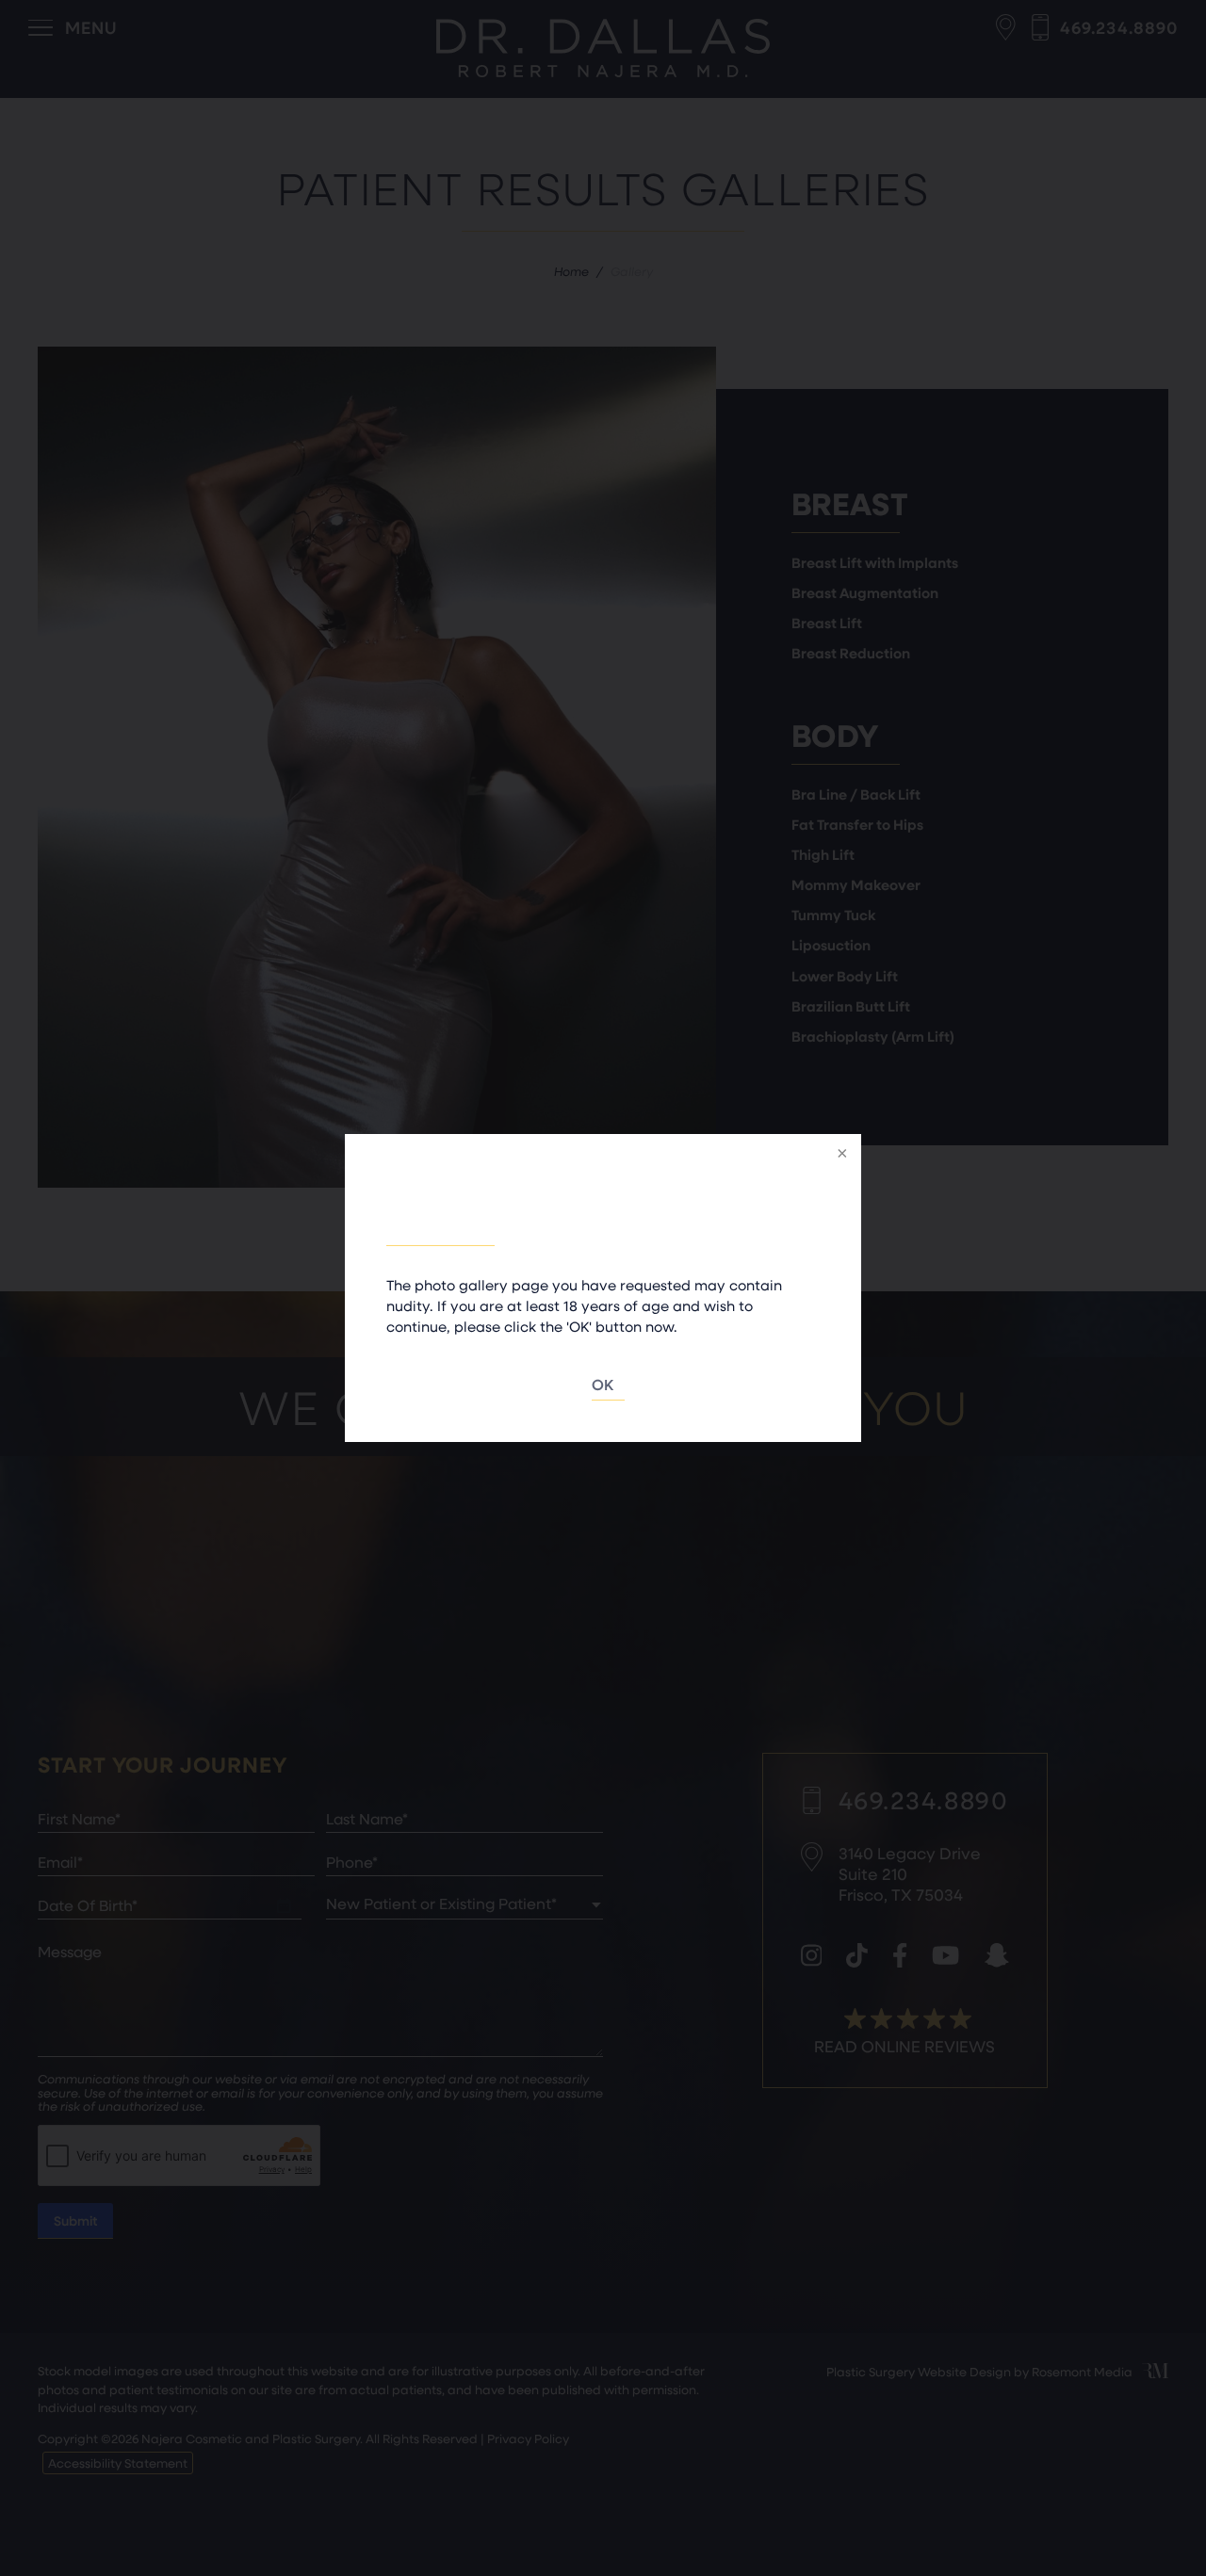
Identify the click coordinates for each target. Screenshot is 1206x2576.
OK (603, 1384)
